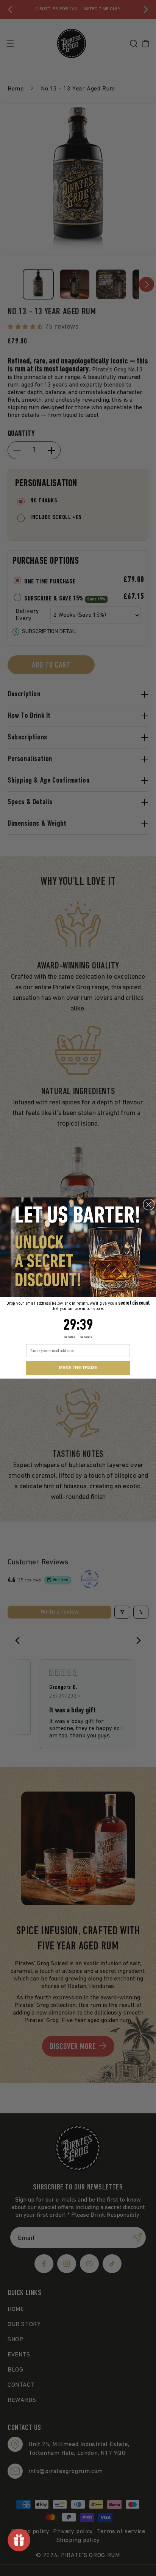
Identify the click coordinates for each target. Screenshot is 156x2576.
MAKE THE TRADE (78, 1368)
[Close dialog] (149, 1205)
